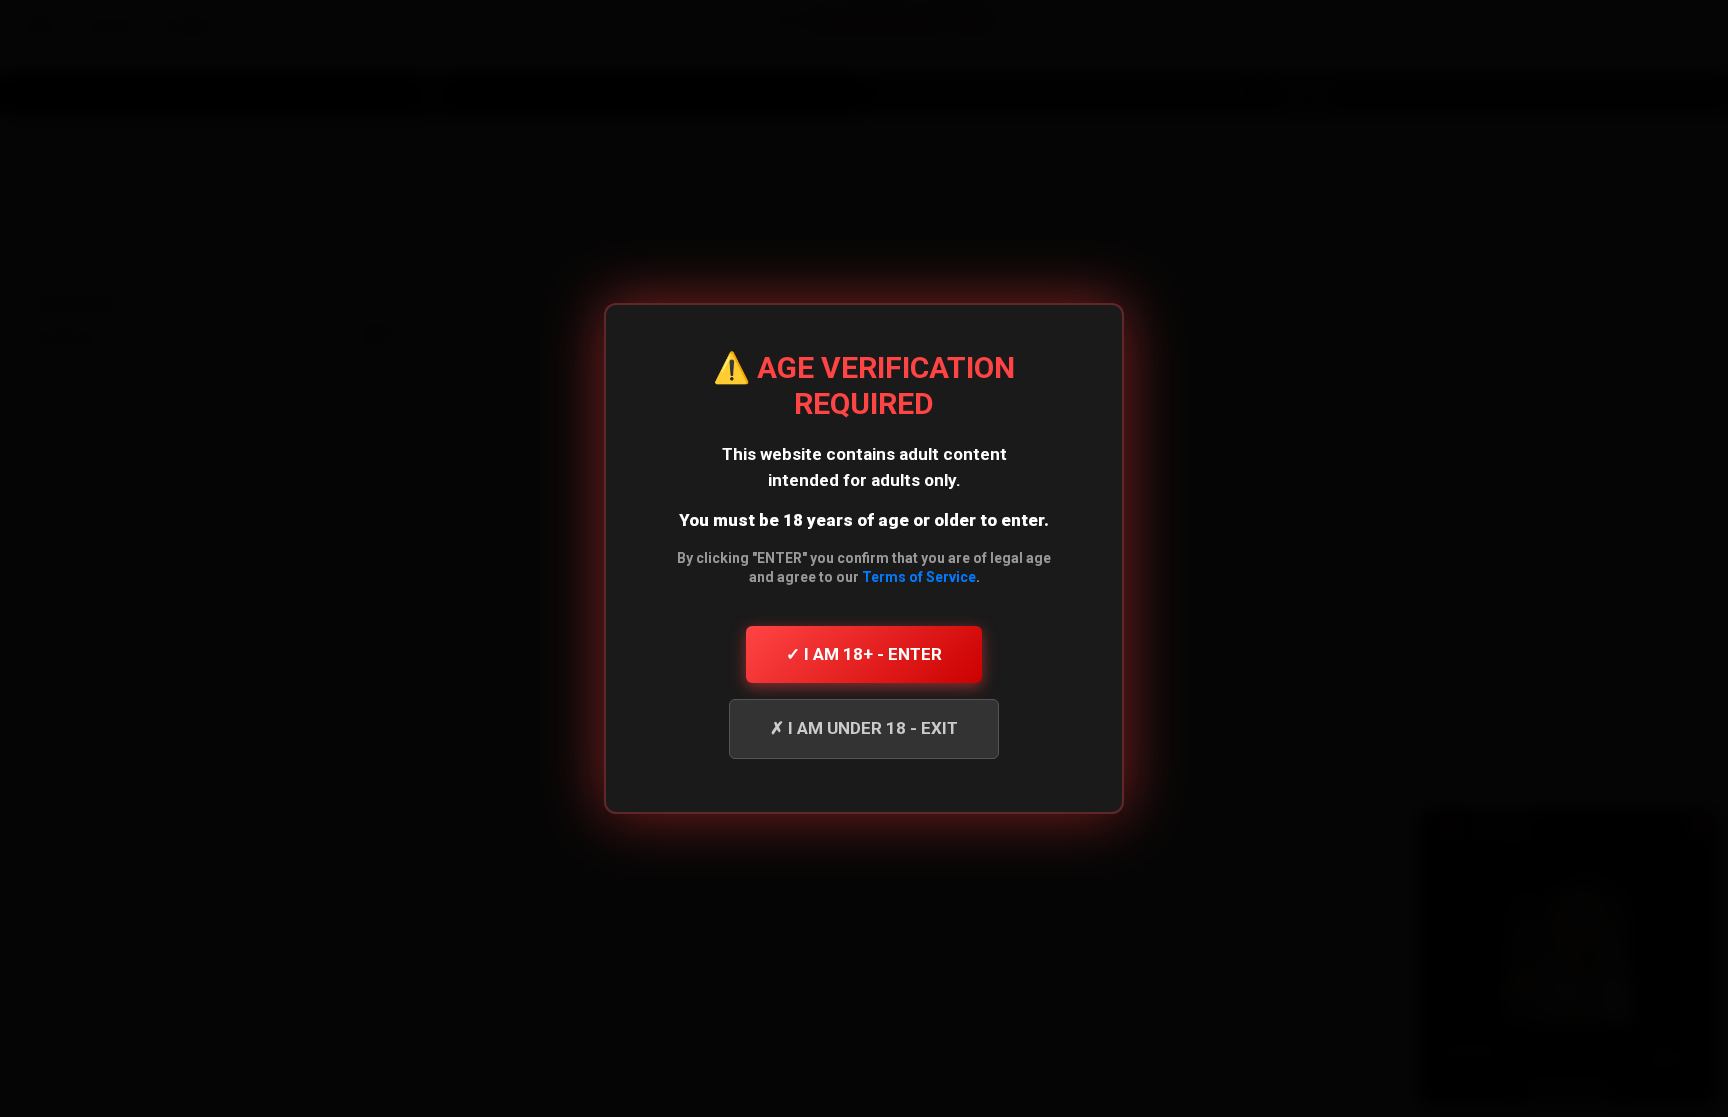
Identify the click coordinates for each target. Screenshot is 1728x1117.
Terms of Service (919, 577)
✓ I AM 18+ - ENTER (864, 654)
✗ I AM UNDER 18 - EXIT (864, 728)
